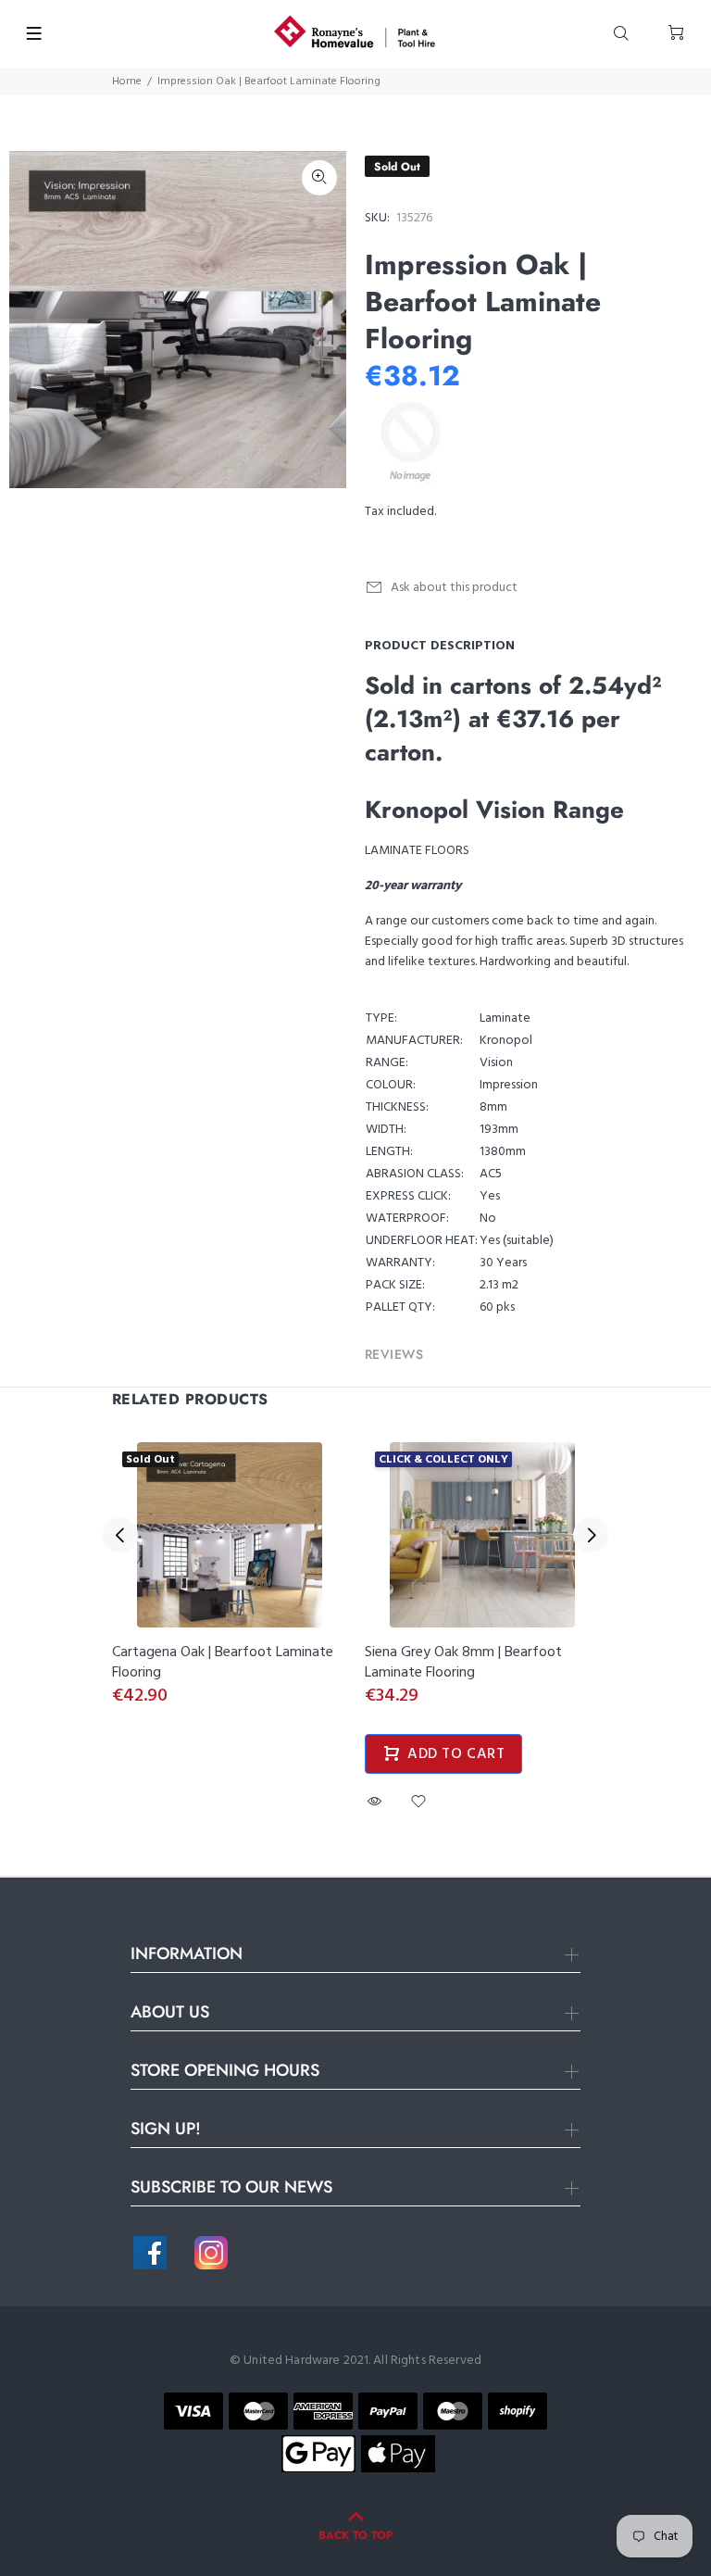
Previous (120, 1535)
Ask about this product (454, 588)
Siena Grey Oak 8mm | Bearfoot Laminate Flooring (463, 1663)
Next (591, 1535)
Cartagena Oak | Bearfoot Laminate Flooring (223, 1663)
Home (127, 82)
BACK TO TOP (355, 2535)
